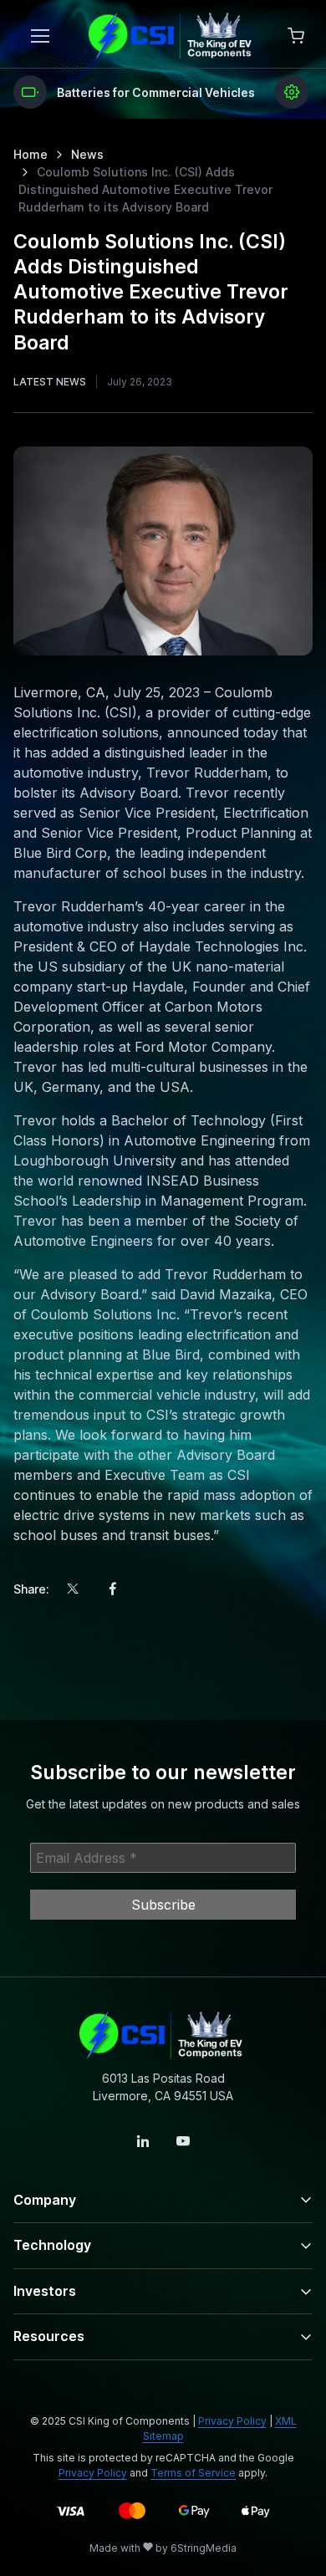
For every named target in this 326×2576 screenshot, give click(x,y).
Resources (49, 2336)
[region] (163, 92)
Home (31, 154)
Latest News (50, 382)
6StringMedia (204, 2548)
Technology (52, 2245)
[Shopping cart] (296, 36)
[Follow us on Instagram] (143, 2141)
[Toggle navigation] (39, 36)
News (87, 154)
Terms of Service (193, 2473)
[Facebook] (113, 1589)
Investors (45, 2291)
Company (45, 2200)
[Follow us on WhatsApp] (183, 2141)
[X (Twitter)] (73, 1589)
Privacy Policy (232, 2421)
